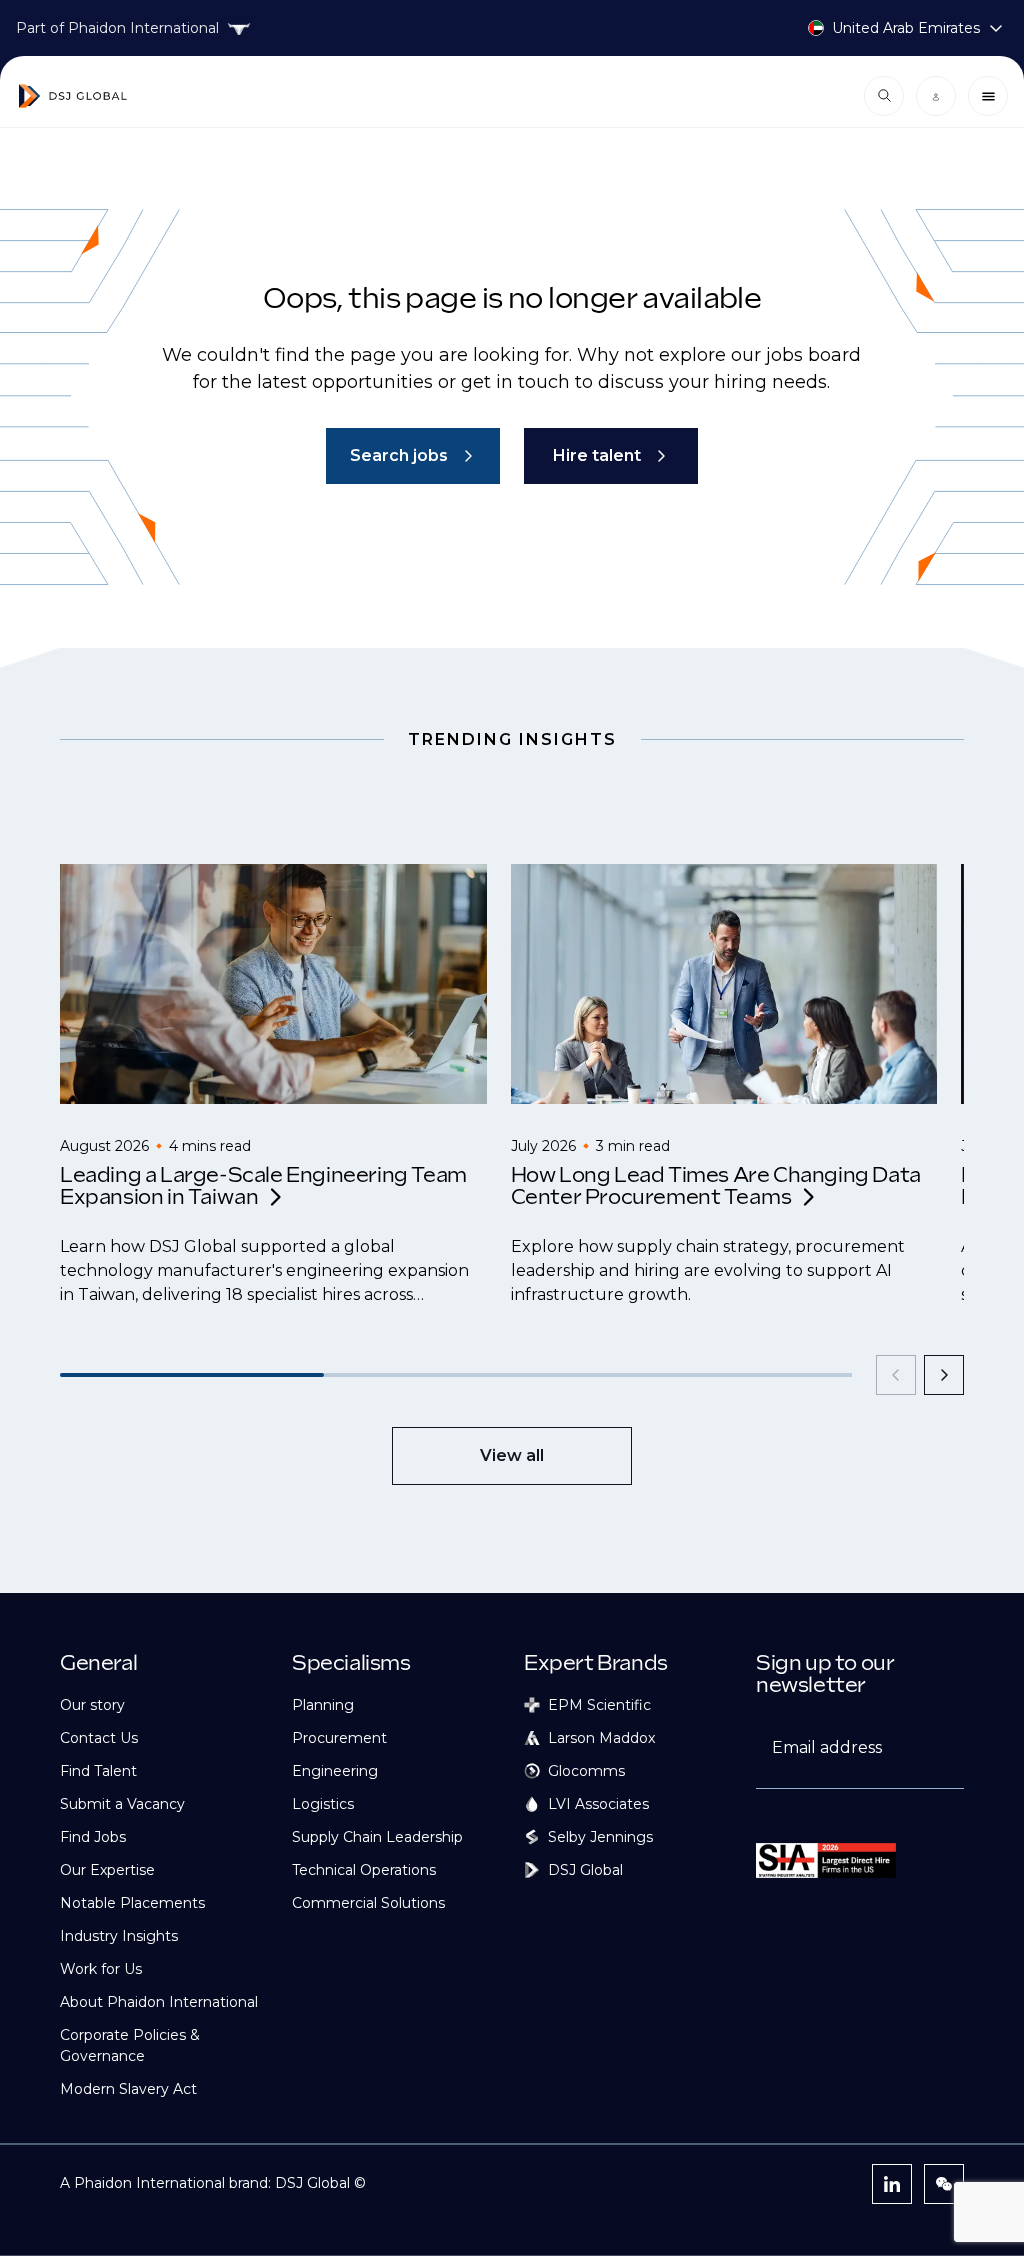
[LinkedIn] (892, 2184)
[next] (944, 1375)
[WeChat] (944, 2184)
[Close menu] (988, 96)
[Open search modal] (884, 96)
